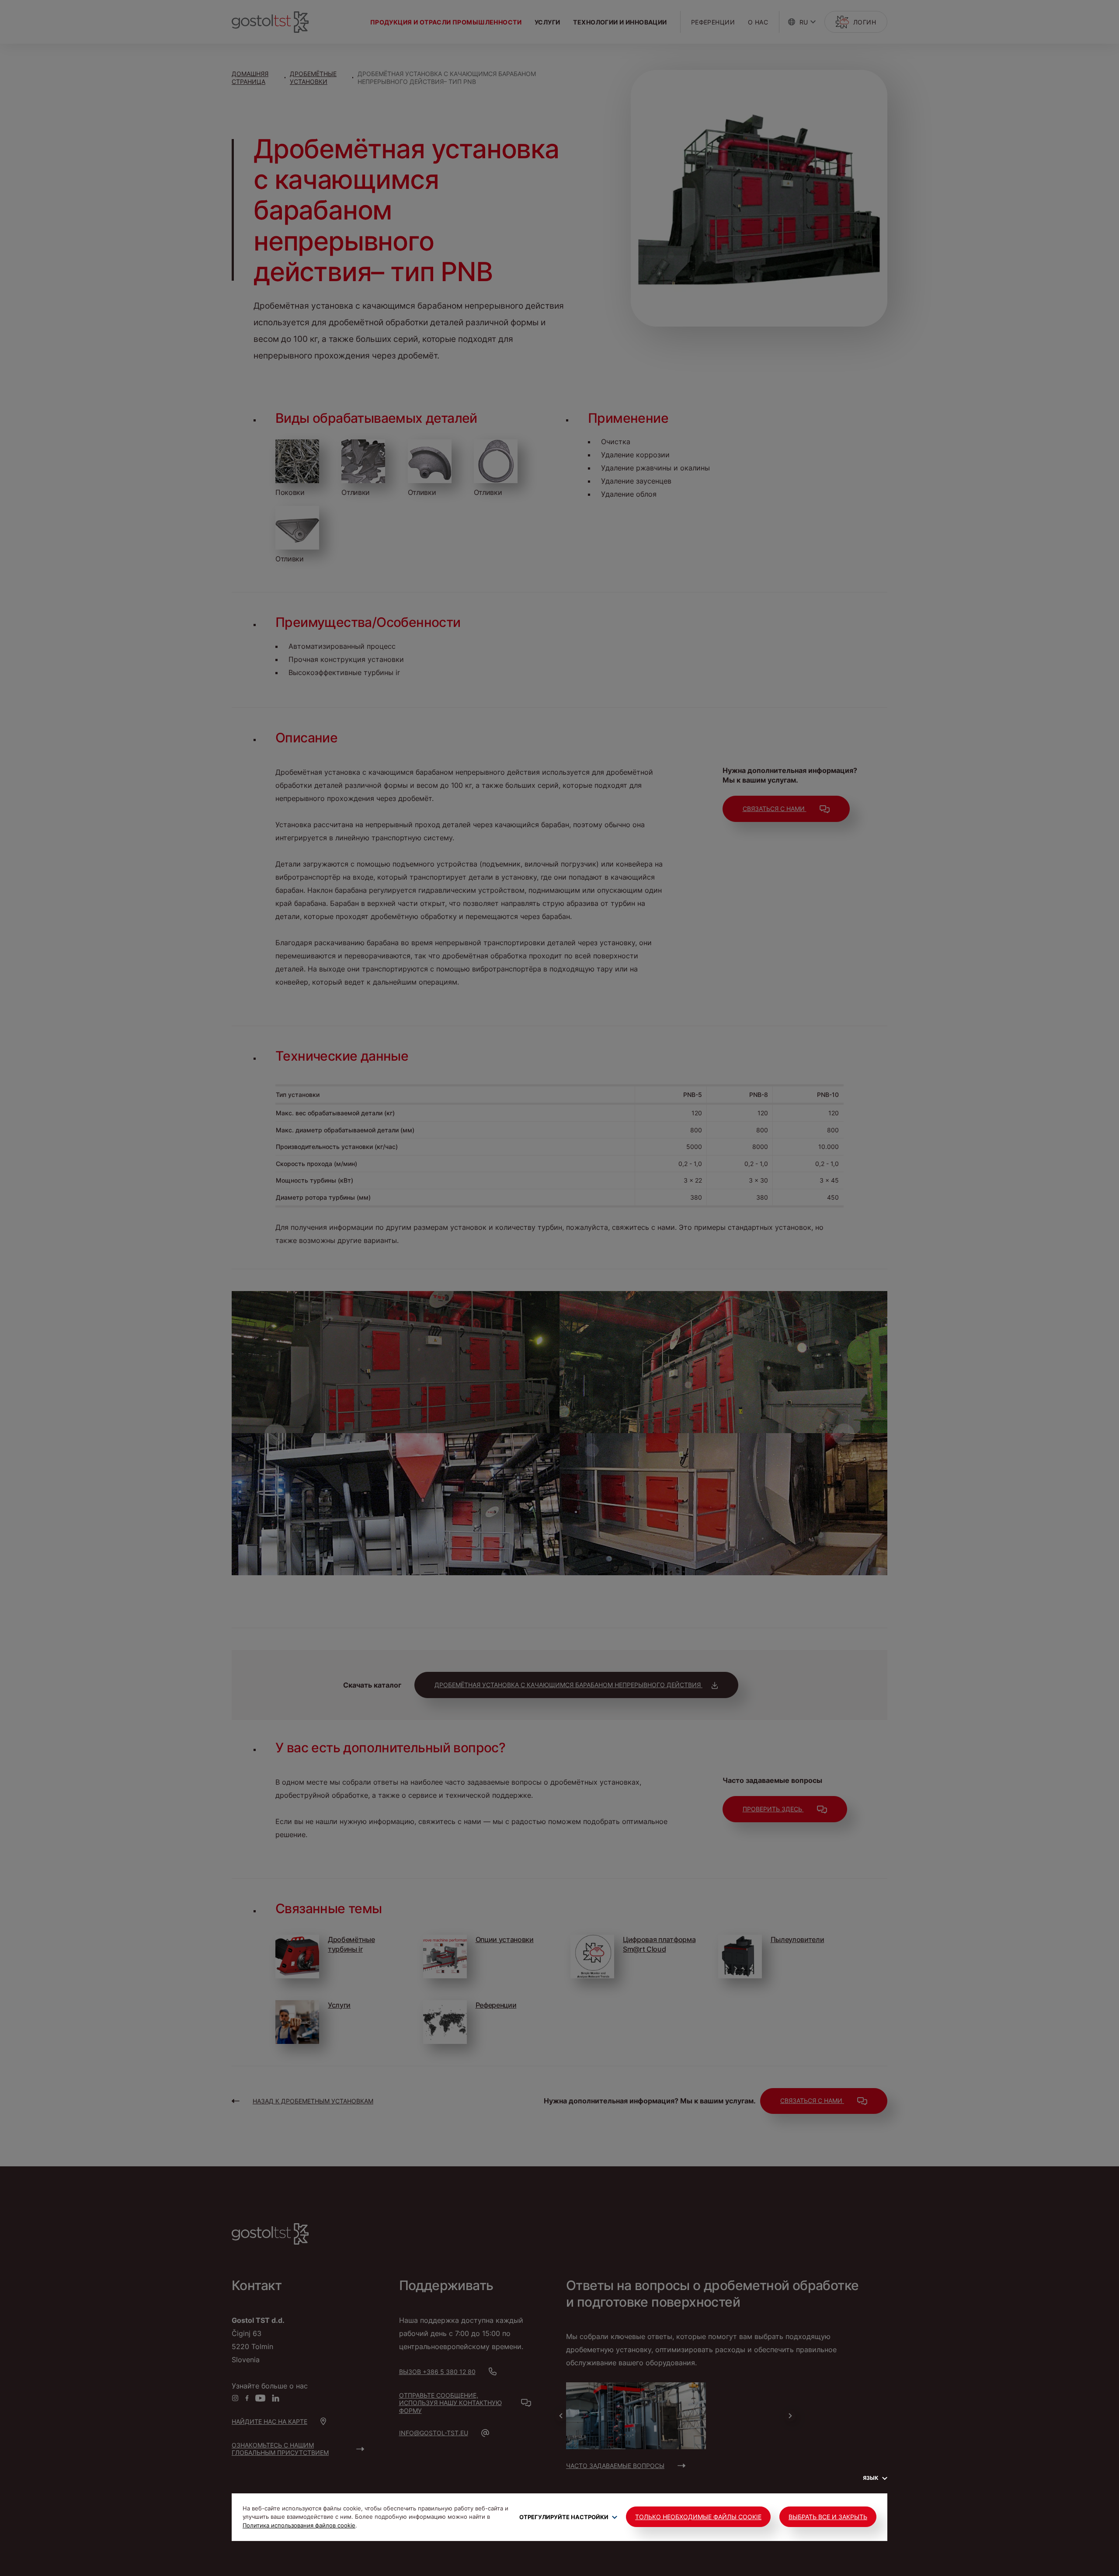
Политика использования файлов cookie (299, 2525)
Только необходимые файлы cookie (698, 2517)
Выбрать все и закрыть (828, 2517)
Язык (871, 2478)
